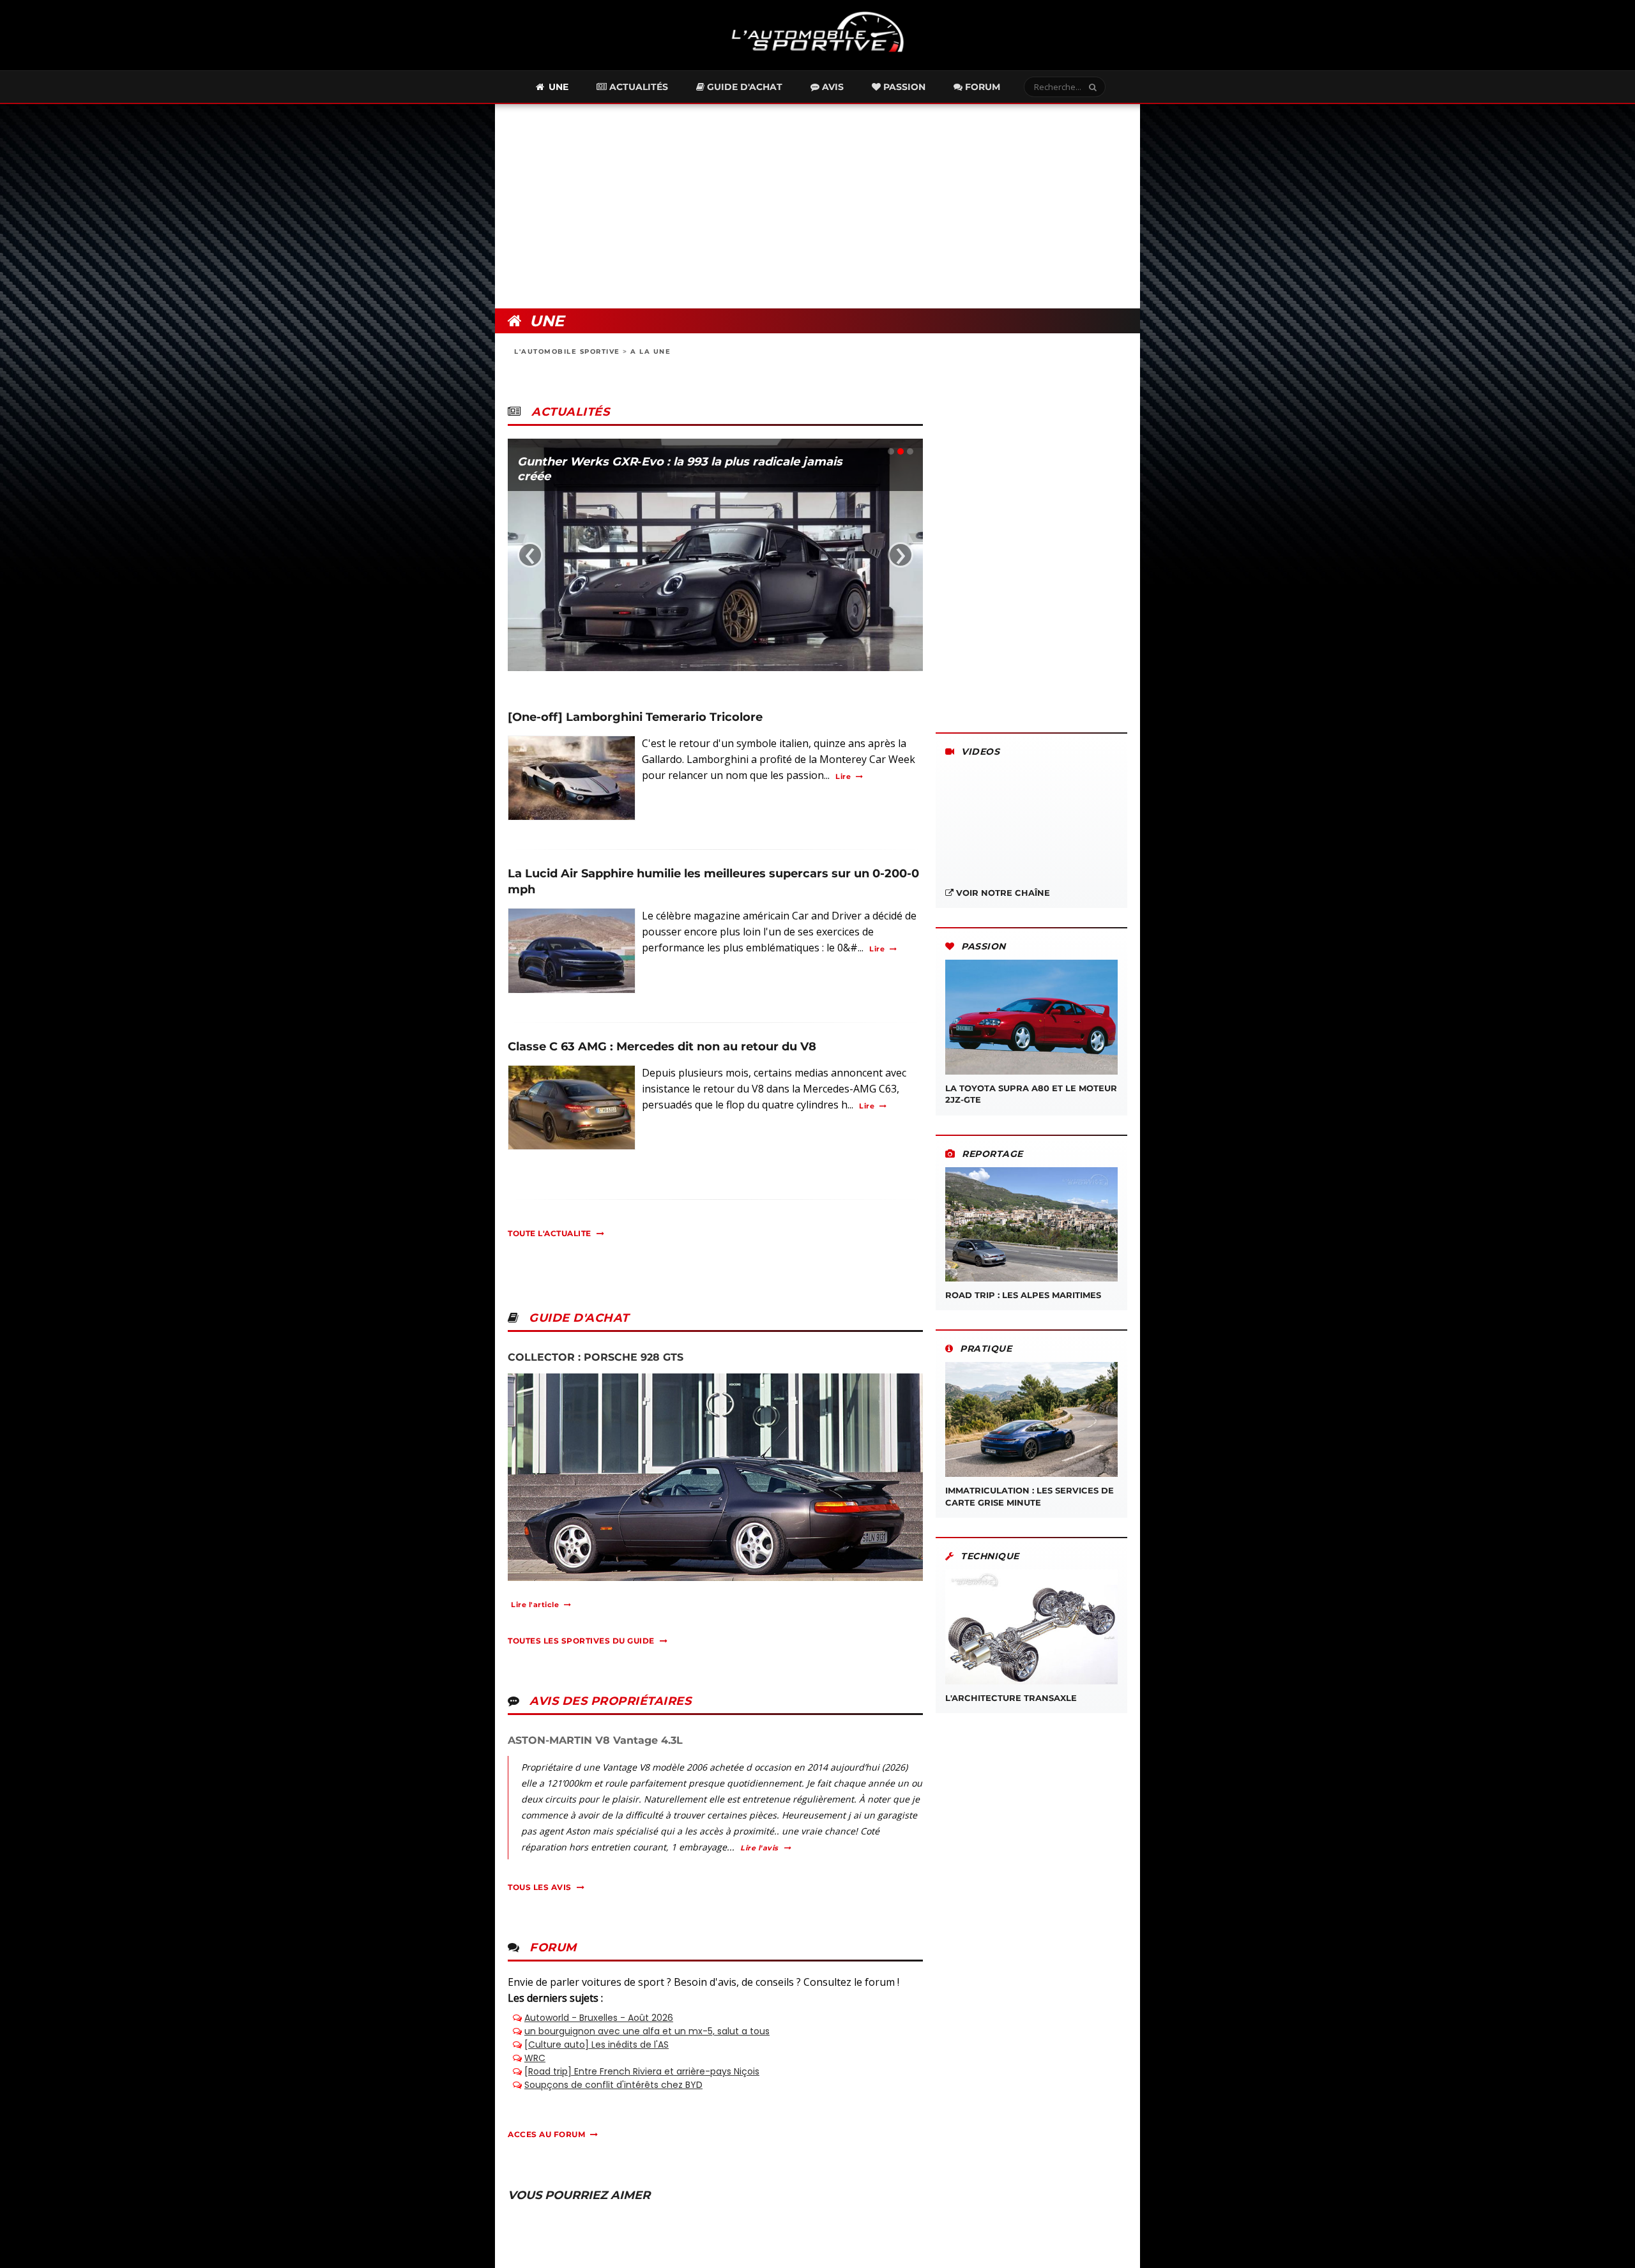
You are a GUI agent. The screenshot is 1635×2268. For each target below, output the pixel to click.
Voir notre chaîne (1002, 893)
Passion (903, 87)
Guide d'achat (743, 87)
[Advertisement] (817, 206)
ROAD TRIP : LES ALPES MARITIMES (1023, 1295)
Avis (832, 87)
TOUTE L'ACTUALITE (550, 1233)
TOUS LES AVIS (540, 1887)
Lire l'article (535, 1605)
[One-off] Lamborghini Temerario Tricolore (635, 717)
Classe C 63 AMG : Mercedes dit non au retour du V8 (662, 1047)
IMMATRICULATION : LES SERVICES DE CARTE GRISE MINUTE (1030, 1496)
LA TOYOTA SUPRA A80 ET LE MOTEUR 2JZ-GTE (1031, 1094)
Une (557, 87)
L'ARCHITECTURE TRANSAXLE (1011, 1698)
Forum (981, 87)
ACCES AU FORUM (546, 2134)
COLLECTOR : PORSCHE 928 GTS (596, 1357)
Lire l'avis (759, 1848)
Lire (843, 776)
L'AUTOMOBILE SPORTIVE (567, 352)
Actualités (637, 87)
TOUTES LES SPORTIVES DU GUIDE (581, 1641)
